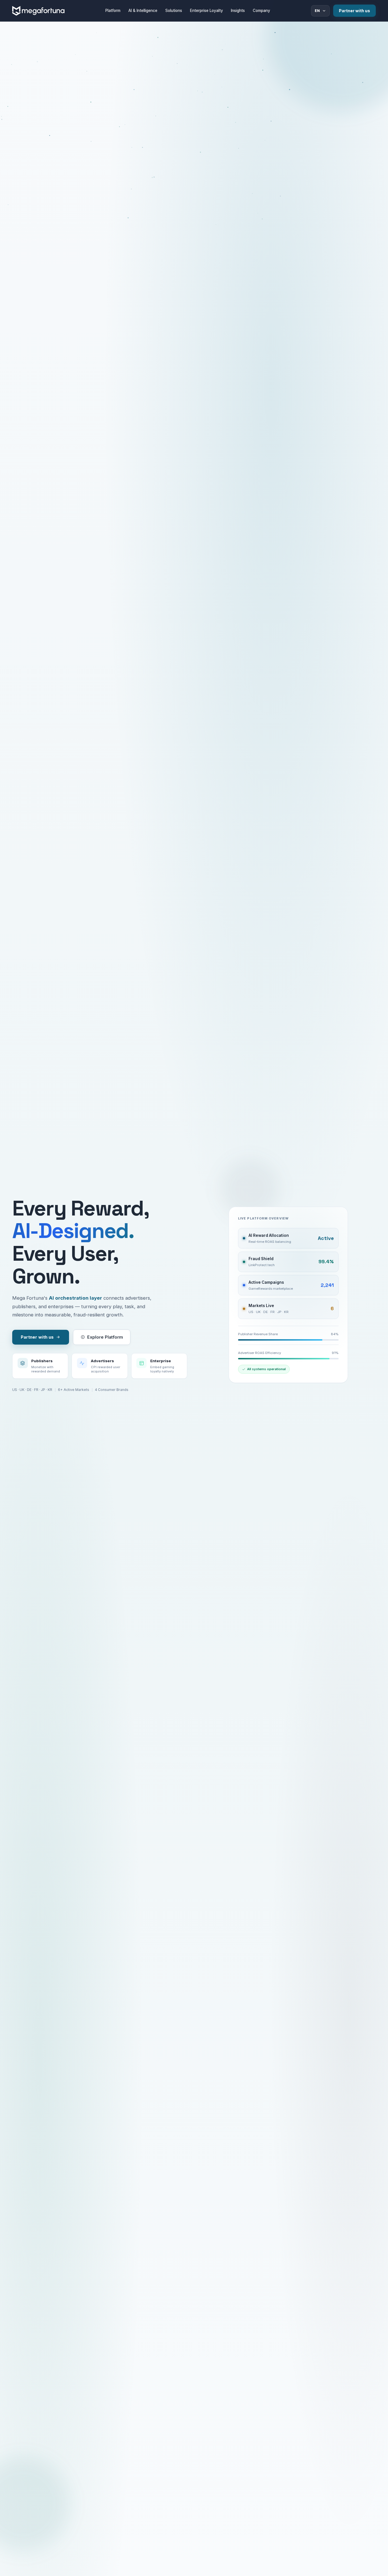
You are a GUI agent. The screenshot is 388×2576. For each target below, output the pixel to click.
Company (261, 11)
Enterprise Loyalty (206, 11)
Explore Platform (105, 1337)
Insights (238, 11)
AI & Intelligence (143, 11)
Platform (113, 11)
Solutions (174, 11)
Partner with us (354, 11)
